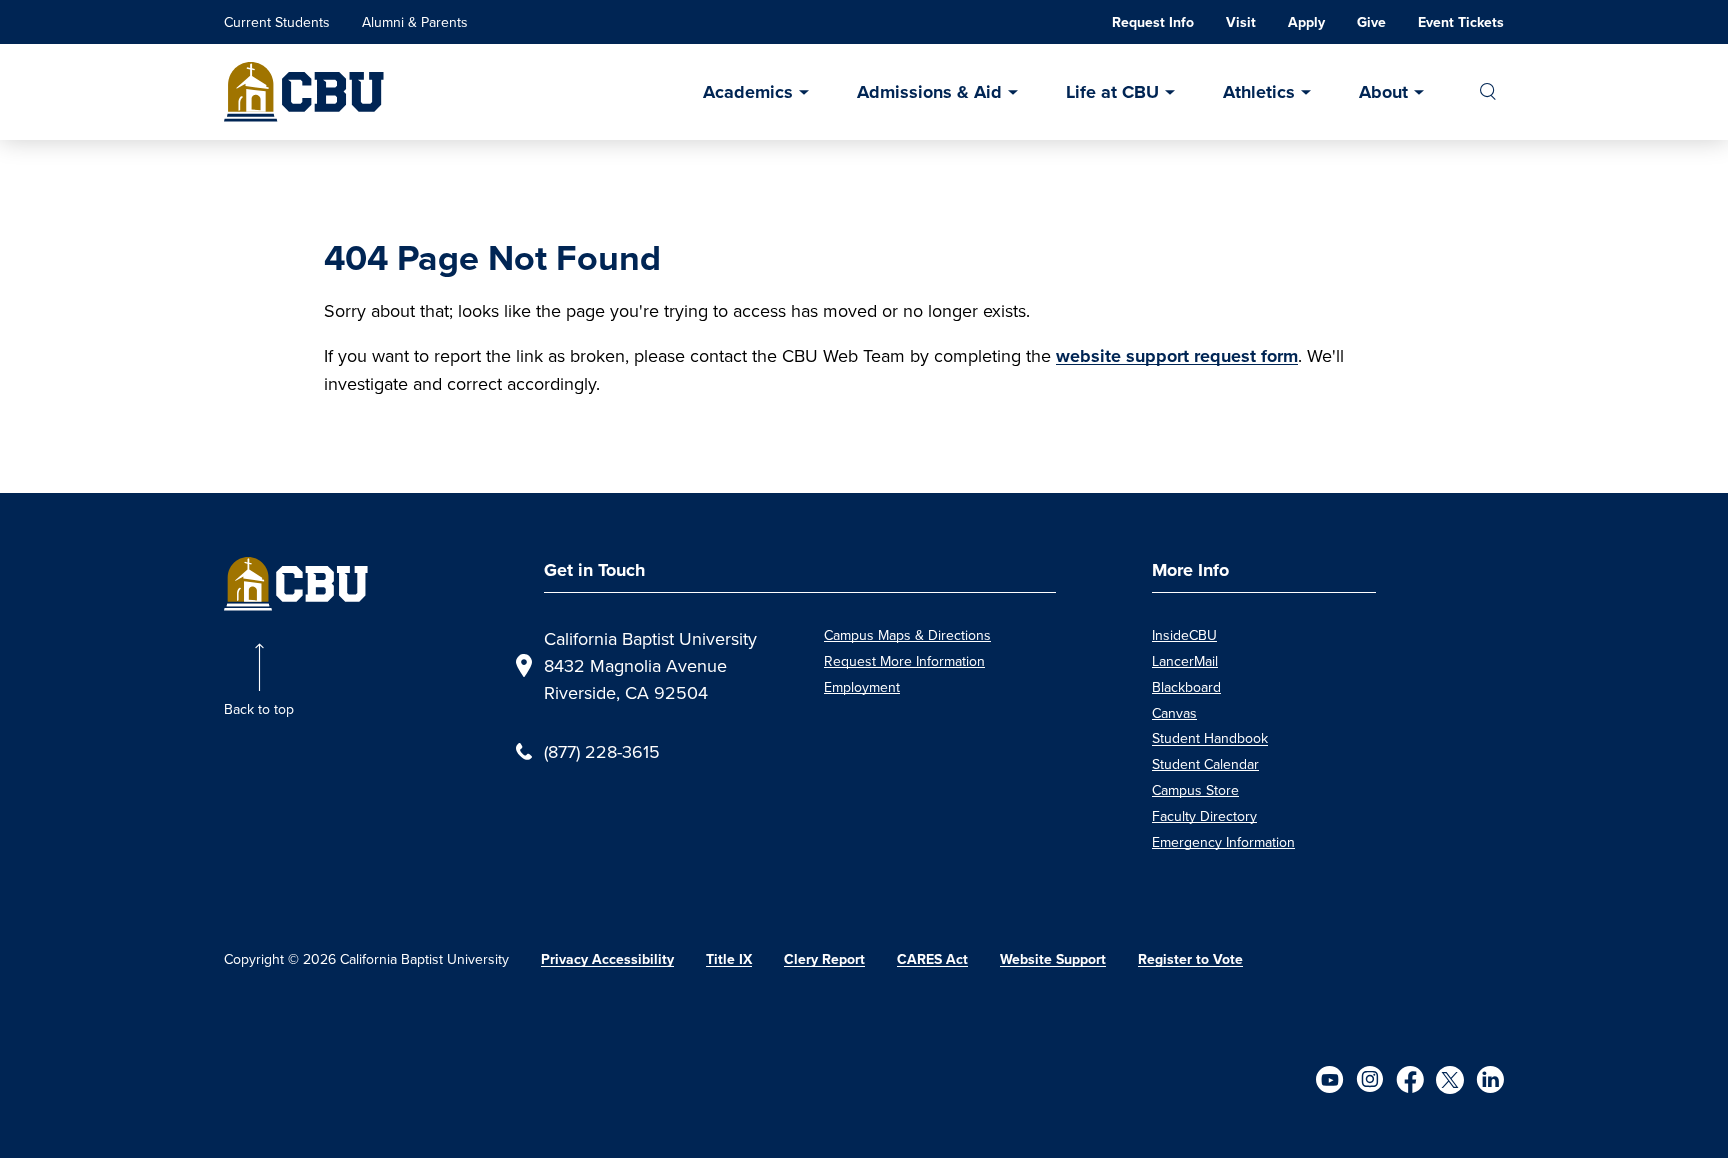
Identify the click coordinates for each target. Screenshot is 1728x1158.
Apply (1306, 22)
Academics (748, 92)
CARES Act (932, 959)
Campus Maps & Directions (907, 635)
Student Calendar (1205, 764)
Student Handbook (1210, 738)
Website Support (1053, 959)
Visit (1241, 22)
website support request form (1177, 356)
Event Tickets (1461, 22)
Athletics (1259, 92)
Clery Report (824, 959)
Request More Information (904, 661)
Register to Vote (1190, 959)
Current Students (277, 22)
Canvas (1174, 713)
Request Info (1153, 22)
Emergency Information (1223, 842)
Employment (862, 687)
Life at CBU (1112, 92)
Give (1371, 22)
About (1383, 92)
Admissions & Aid (929, 92)
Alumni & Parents (415, 22)
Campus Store (1195, 790)
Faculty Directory (1204, 816)
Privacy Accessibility (607, 959)
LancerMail (1185, 661)
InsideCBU (1184, 635)
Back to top (259, 709)
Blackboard (1186, 687)
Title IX (729, 959)
